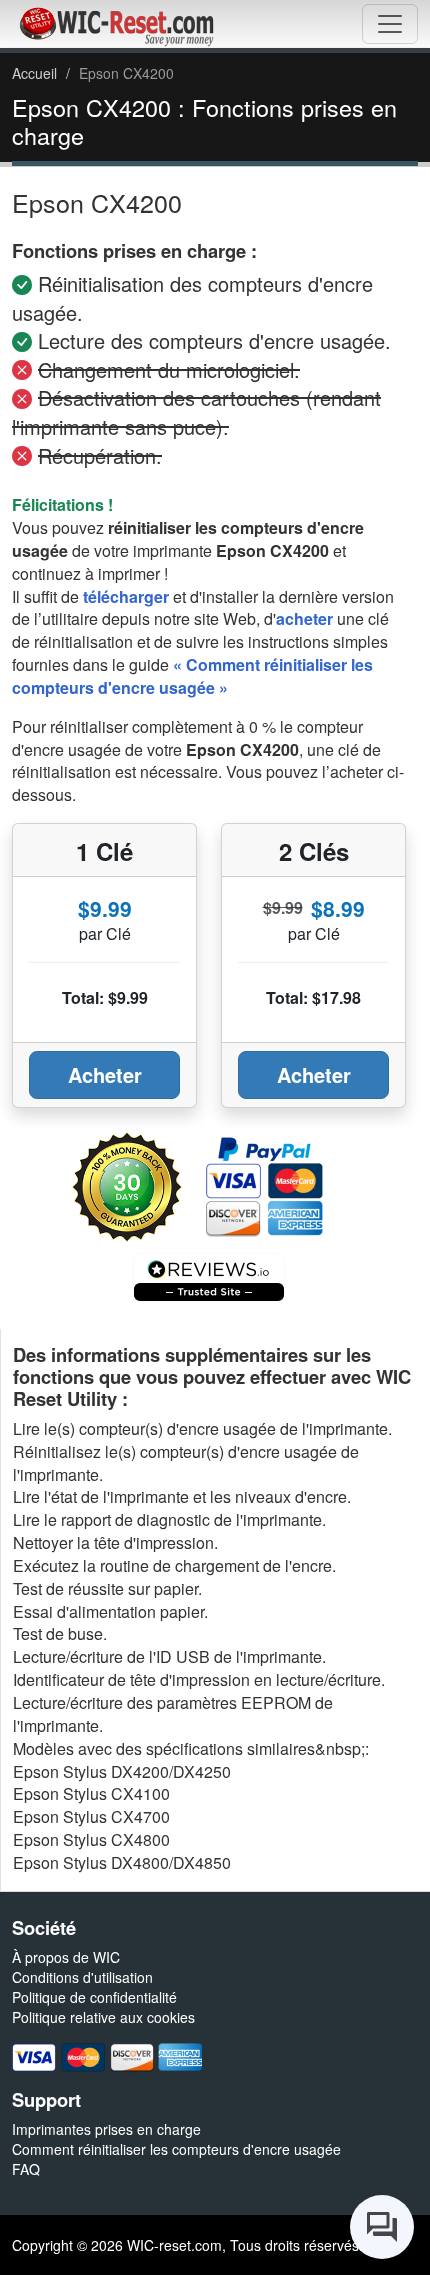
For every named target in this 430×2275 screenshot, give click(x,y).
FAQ (26, 2169)
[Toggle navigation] (390, 24)
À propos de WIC (66, 1957)
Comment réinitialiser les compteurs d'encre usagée (176, 2149)
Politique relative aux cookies (103, 2017)
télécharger (126, 596)
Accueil (34, 73)
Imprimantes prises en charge (106, 2129)
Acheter (105, 1074)
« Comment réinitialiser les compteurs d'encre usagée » (192, 676)
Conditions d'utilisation (82, 1977)
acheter (304, 618)
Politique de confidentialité (94, 1997)
